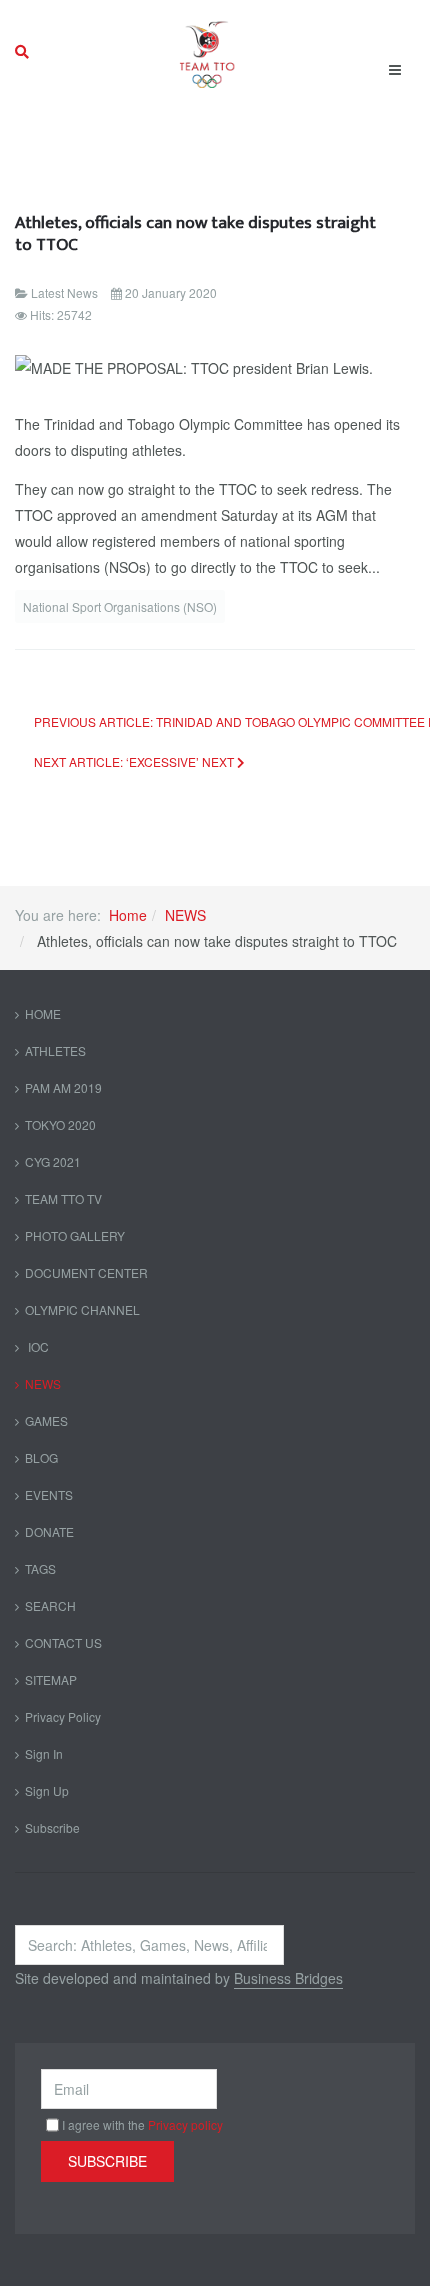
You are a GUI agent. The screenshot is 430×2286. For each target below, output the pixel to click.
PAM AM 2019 (63, 1087)
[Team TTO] (207, 52)
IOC (37, 1346)
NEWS (185, 915)
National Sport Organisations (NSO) (120, 606)
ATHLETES (55, 1050)
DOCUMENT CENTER (86, 1272)
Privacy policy (185, 2124)
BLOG (41, 1457)
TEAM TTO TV (63, 1198)
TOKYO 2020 (60, 1124)
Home (128, 915)
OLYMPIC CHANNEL (82, 1309)
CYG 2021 (53, 1161)
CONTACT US (63, 1642)
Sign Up (47, 1790)
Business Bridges (288, 1978)
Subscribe (52, 1827)
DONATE (49, 1531)
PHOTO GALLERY (75, 1235)
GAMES (46, 1420)
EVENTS (49, 1494)
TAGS (40, 1568)
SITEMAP (51, 1679)
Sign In (44, 1753)
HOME (43, 1013)
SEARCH (50, 1605)
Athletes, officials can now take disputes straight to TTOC (195, 233)
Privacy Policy (63, 1716)
